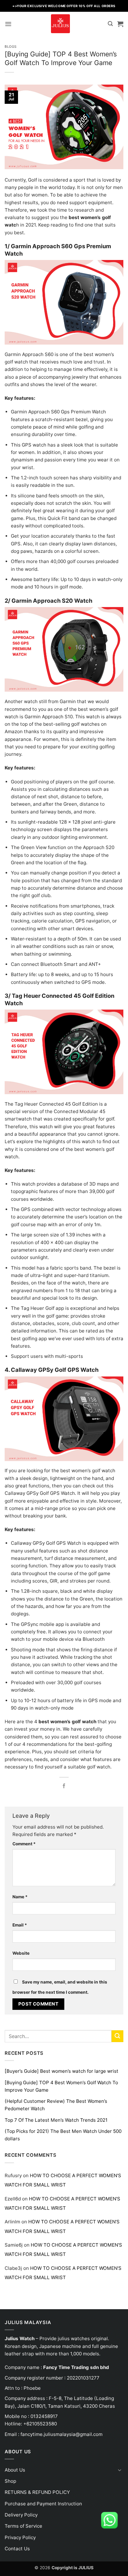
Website (21, 1953)
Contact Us (17, 2549)
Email (20, 1925)
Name (20, 1897)
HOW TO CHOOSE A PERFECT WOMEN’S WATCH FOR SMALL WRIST (63, 2180)
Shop (10, 2481)
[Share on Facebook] (64, 1786)
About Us (15, 2470)
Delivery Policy (21, 2515)
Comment (24, 1844)
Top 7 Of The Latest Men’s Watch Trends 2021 (56, 2120)
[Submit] (117, 2036)
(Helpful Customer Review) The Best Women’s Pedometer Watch (56, 2105)
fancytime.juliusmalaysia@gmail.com (62, 2434)
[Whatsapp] (109, 2520)
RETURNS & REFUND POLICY (37, 2492)
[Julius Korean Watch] (60, 24)
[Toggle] (120, 2470)
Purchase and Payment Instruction (43, 2504)
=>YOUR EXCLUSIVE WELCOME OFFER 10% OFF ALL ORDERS (64, 6)
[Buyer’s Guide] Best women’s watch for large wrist (62, 2071)
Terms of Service (23, 2526)
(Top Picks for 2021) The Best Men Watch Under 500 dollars (63, 2135)
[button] (8, 24)
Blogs (11, 47)
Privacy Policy (20, 2537)
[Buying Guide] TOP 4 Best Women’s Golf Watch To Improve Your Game (61, 2086)
